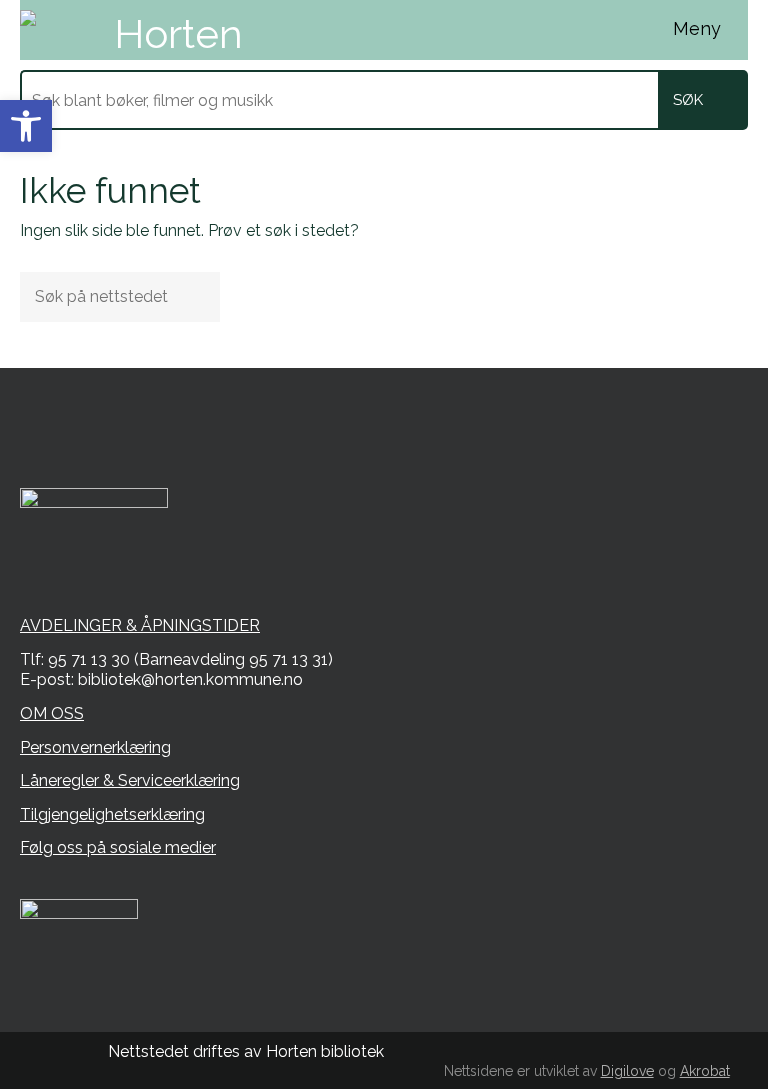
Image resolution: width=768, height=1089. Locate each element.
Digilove (627, 1071)
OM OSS (52, 713)
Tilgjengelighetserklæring (112, 814)
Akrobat (705, 1071)
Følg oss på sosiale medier (118, 847)
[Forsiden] (170, 30)
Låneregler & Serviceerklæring (130, 780)
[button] (26, 126)
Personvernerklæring (95, 747)
